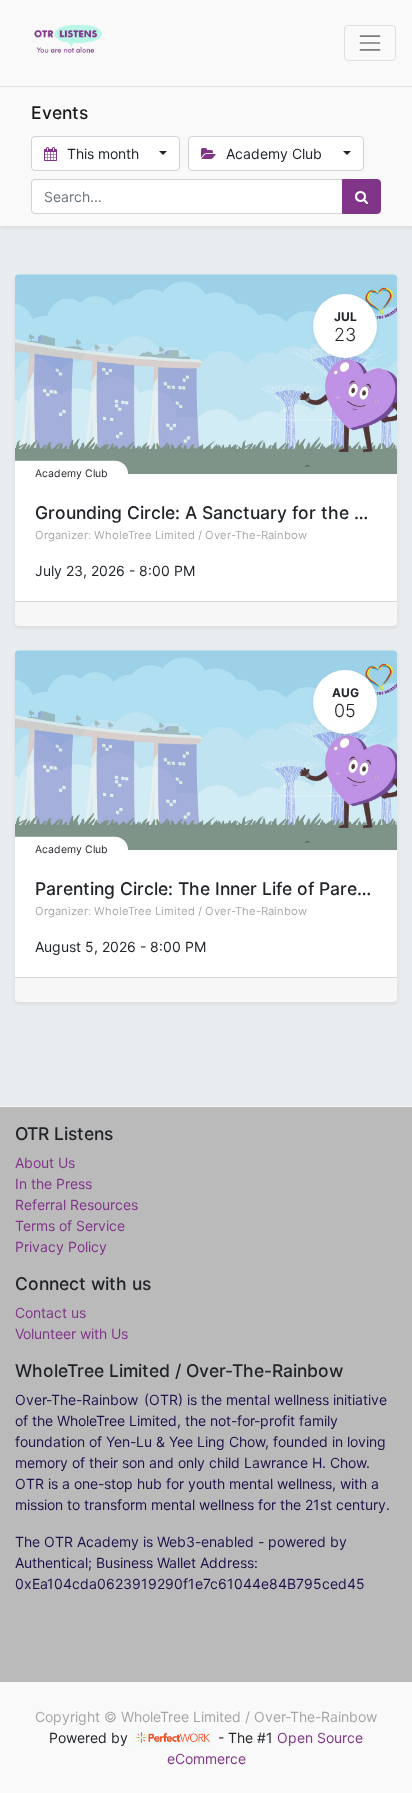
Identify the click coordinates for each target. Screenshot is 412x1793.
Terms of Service (70, 1225)
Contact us (50, 1312)
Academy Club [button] (274, 153)
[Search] (361, 196)
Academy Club (71, 473)
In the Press (53, 1183)
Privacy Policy (61, 1246)
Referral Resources (76, 1204)
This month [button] (103, 153)
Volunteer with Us (71, 1333)
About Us (45, 1162)
